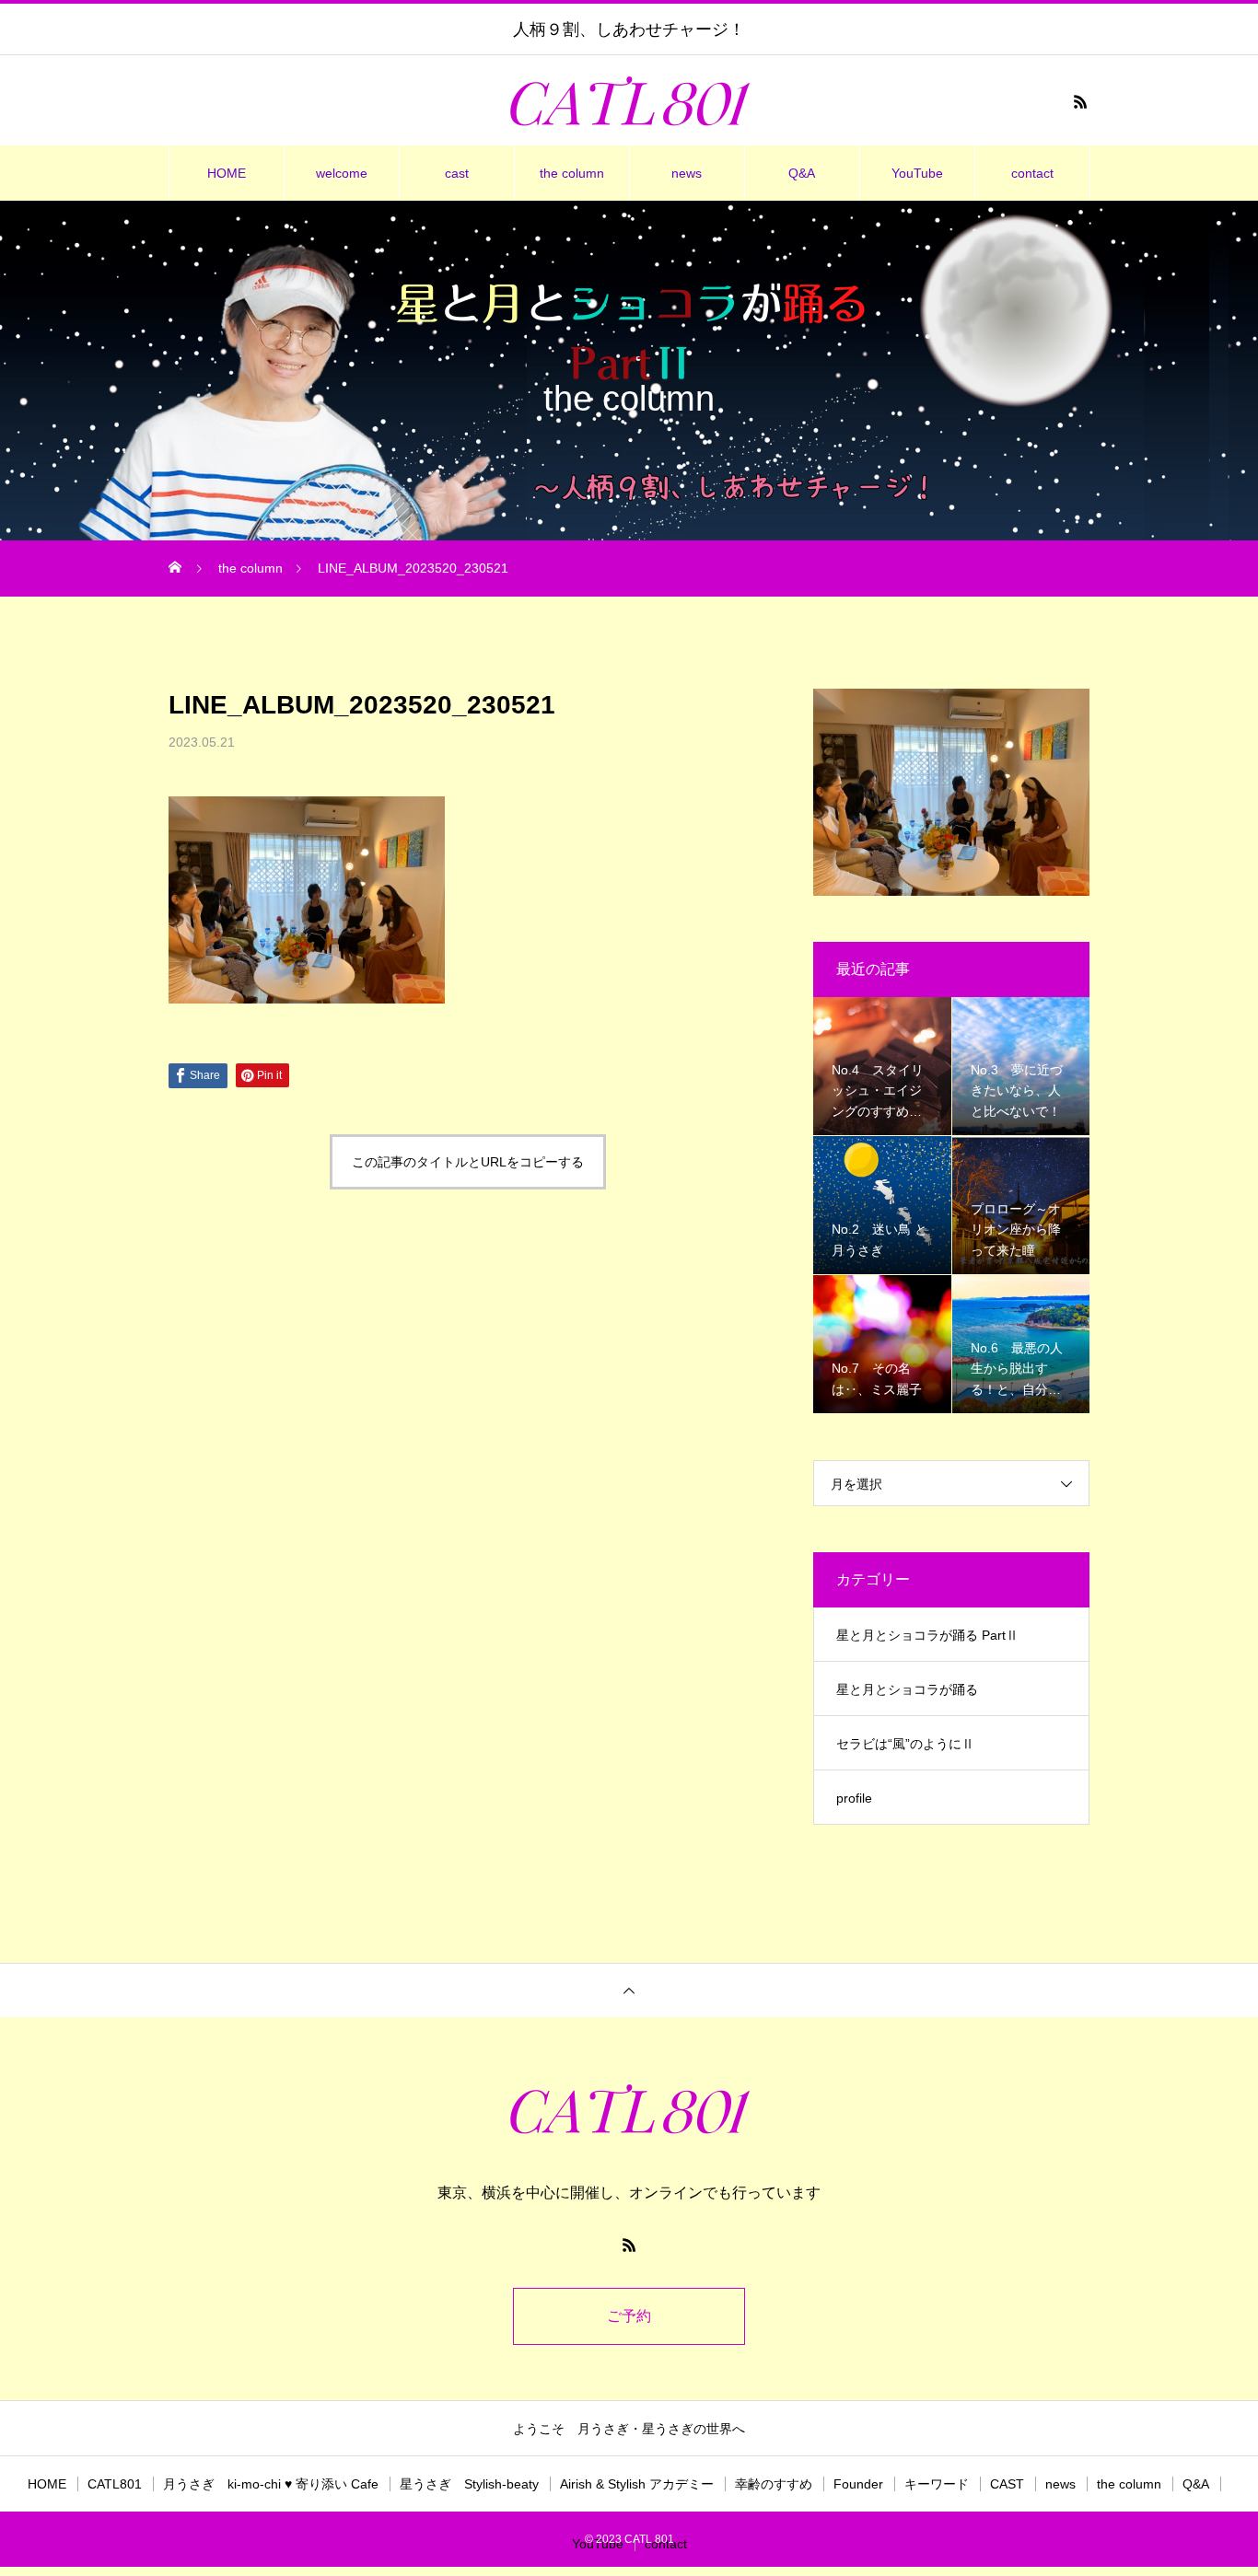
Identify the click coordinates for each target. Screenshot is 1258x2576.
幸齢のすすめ (774, 2484)
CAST (1007, 2484)
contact (1032, 173)
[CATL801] (629, 101)
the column (572, 173)
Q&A (802, 173)
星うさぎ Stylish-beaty (469, 2484)
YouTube (917, 173)
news (687, 173)
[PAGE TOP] (629, 1990)
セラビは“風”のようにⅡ (905, 1744)
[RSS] (1080, 101)
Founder (858, 2484)
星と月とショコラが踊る (907, 1689)
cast (457, 173)
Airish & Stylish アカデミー (637, 2484)
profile (854, 1798)
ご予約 (629, 2316)
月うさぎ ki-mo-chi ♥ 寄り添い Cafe (271, 2484)
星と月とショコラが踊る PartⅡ (927, 1635)
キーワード (937, 2484)
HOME (227, 173)
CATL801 (115, 2484)
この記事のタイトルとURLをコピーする (468, 1162)
